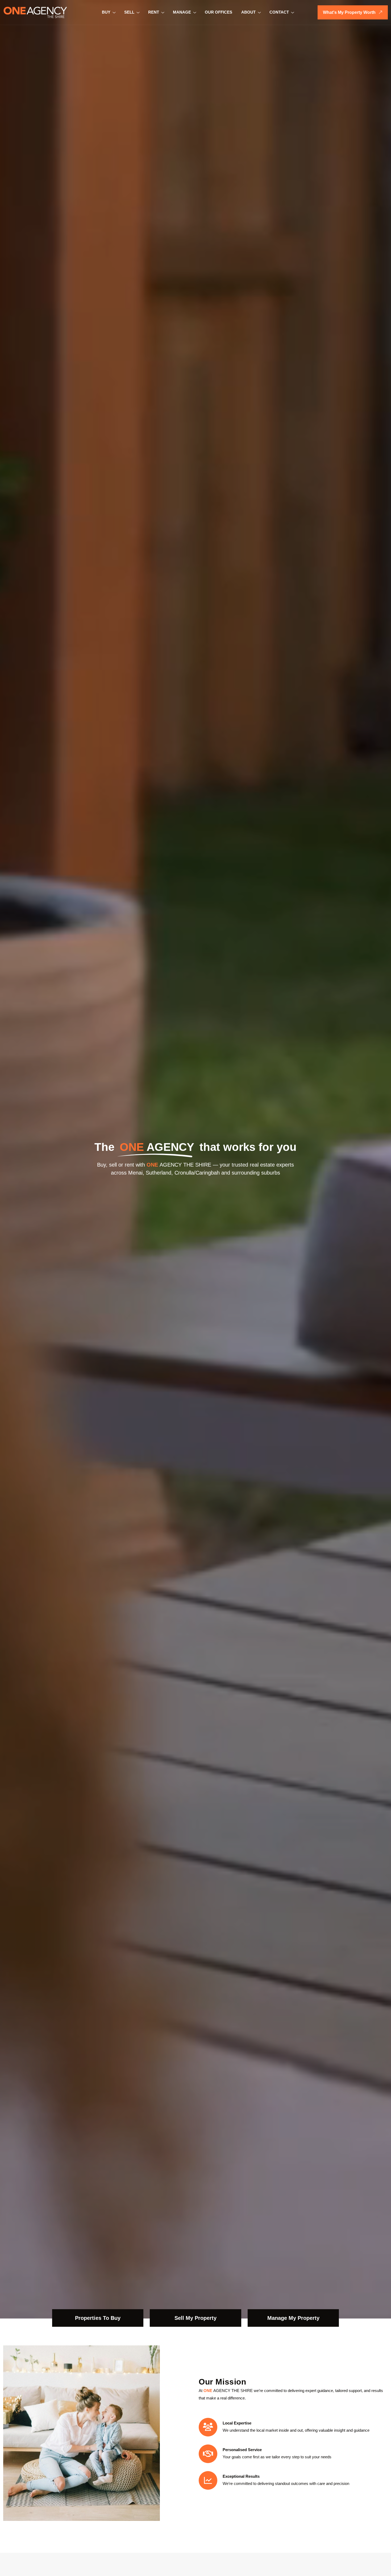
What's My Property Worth (349, 12)
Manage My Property (293, 2318)
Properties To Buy (98, 2318)
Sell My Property (195, 2318)
